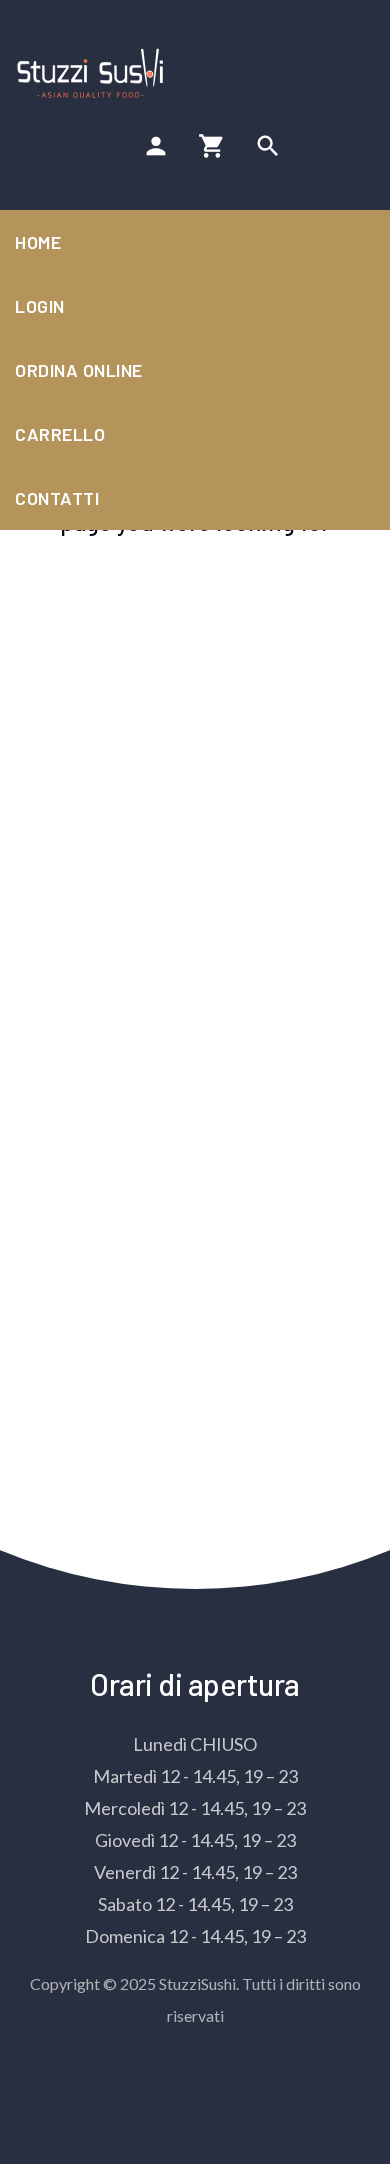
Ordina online (79, 370)
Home (38, 242)
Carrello (60, 434)
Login (40, 306)
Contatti (57, 498)
